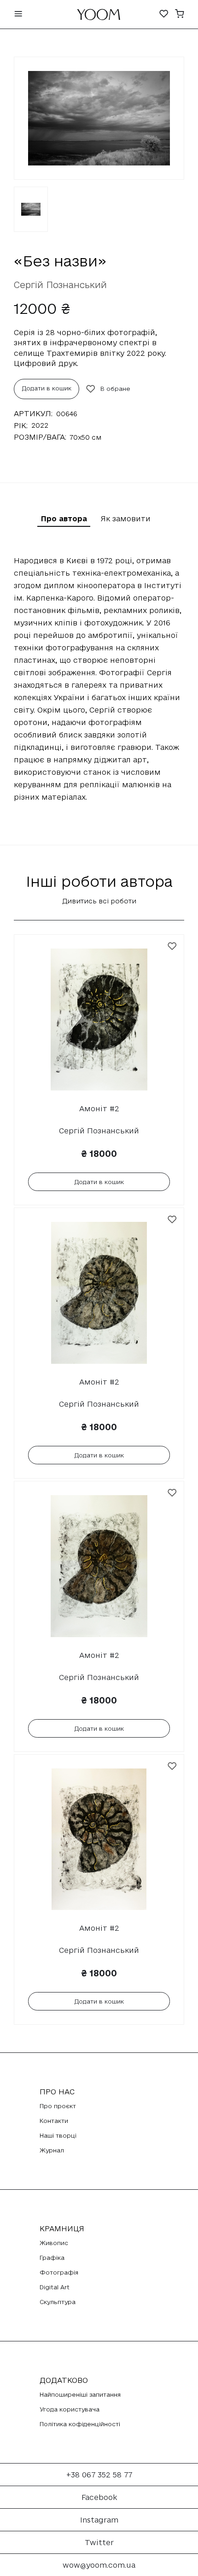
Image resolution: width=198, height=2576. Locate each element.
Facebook (99, 2497)
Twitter (99, 2542)
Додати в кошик (47, 388)
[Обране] (164, 15)
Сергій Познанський (60, 285)
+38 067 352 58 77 (99, 2475)
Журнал (52, 2150)
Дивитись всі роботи (99, 901)
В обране (115, 389)
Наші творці (58, 2135)
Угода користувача (70, 2409)
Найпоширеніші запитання (80, 2394)
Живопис (54, 2243)
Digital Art (55, 2287)
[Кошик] (180, 15)
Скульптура (58, 2302)
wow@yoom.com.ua (99, 2565)
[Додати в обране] (172, 946)
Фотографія (59, 2272)
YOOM (99, 17)
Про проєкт (58, 2106)
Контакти (54, 2121)
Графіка (52, 2258)
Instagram (99, 2520)
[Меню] (18, 15)
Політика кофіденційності (80, 2424)
